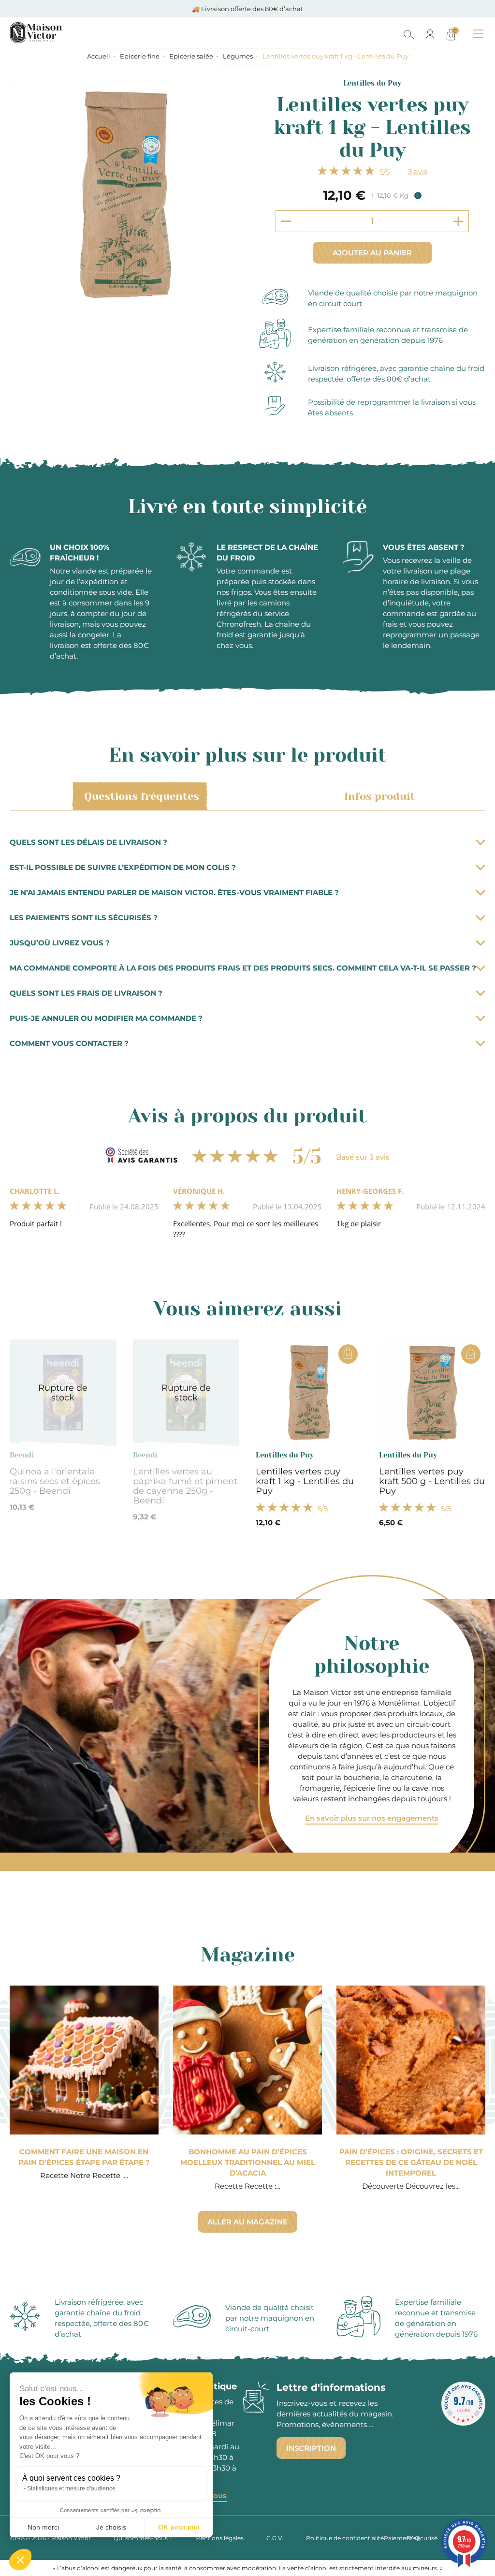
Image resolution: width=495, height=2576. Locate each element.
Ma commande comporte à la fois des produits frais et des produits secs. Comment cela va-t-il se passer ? (243, 968)
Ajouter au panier (372, 253)
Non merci (43, 2527)
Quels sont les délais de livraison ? (88, 842)
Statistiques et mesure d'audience (71, 2488)
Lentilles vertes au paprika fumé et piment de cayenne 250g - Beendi (185, 1486)
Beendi (22, 1455)
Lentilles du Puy (372, 83)
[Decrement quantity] (286, 221)
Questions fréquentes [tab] (142, 796)
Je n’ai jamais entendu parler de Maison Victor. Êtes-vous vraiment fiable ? (174, 892)
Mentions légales (219, 2538)
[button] (20, 2560)
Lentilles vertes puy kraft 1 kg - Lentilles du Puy (305, 1481)
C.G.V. (275, 2538)
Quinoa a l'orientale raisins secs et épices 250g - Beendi (55, 1481)
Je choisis (111, 2527)
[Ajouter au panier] (348, 1354)
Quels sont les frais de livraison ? (86, 993)
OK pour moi (179, 2527)
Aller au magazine (247, 2222)
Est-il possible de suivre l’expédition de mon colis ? (123, 867)
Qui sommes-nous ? (143, 2538)
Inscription (311, 2448)
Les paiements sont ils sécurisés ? (84, 918)
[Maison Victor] (79, 33)
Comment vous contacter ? (69, 1043)
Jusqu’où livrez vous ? (60, 943)
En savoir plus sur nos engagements (372, 1818)
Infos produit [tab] (379, 796)
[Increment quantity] (458, 221)
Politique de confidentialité (345, 2538)
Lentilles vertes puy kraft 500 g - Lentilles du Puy (432, 1481)
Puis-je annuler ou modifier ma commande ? (106, 1018)
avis (418, 171)
